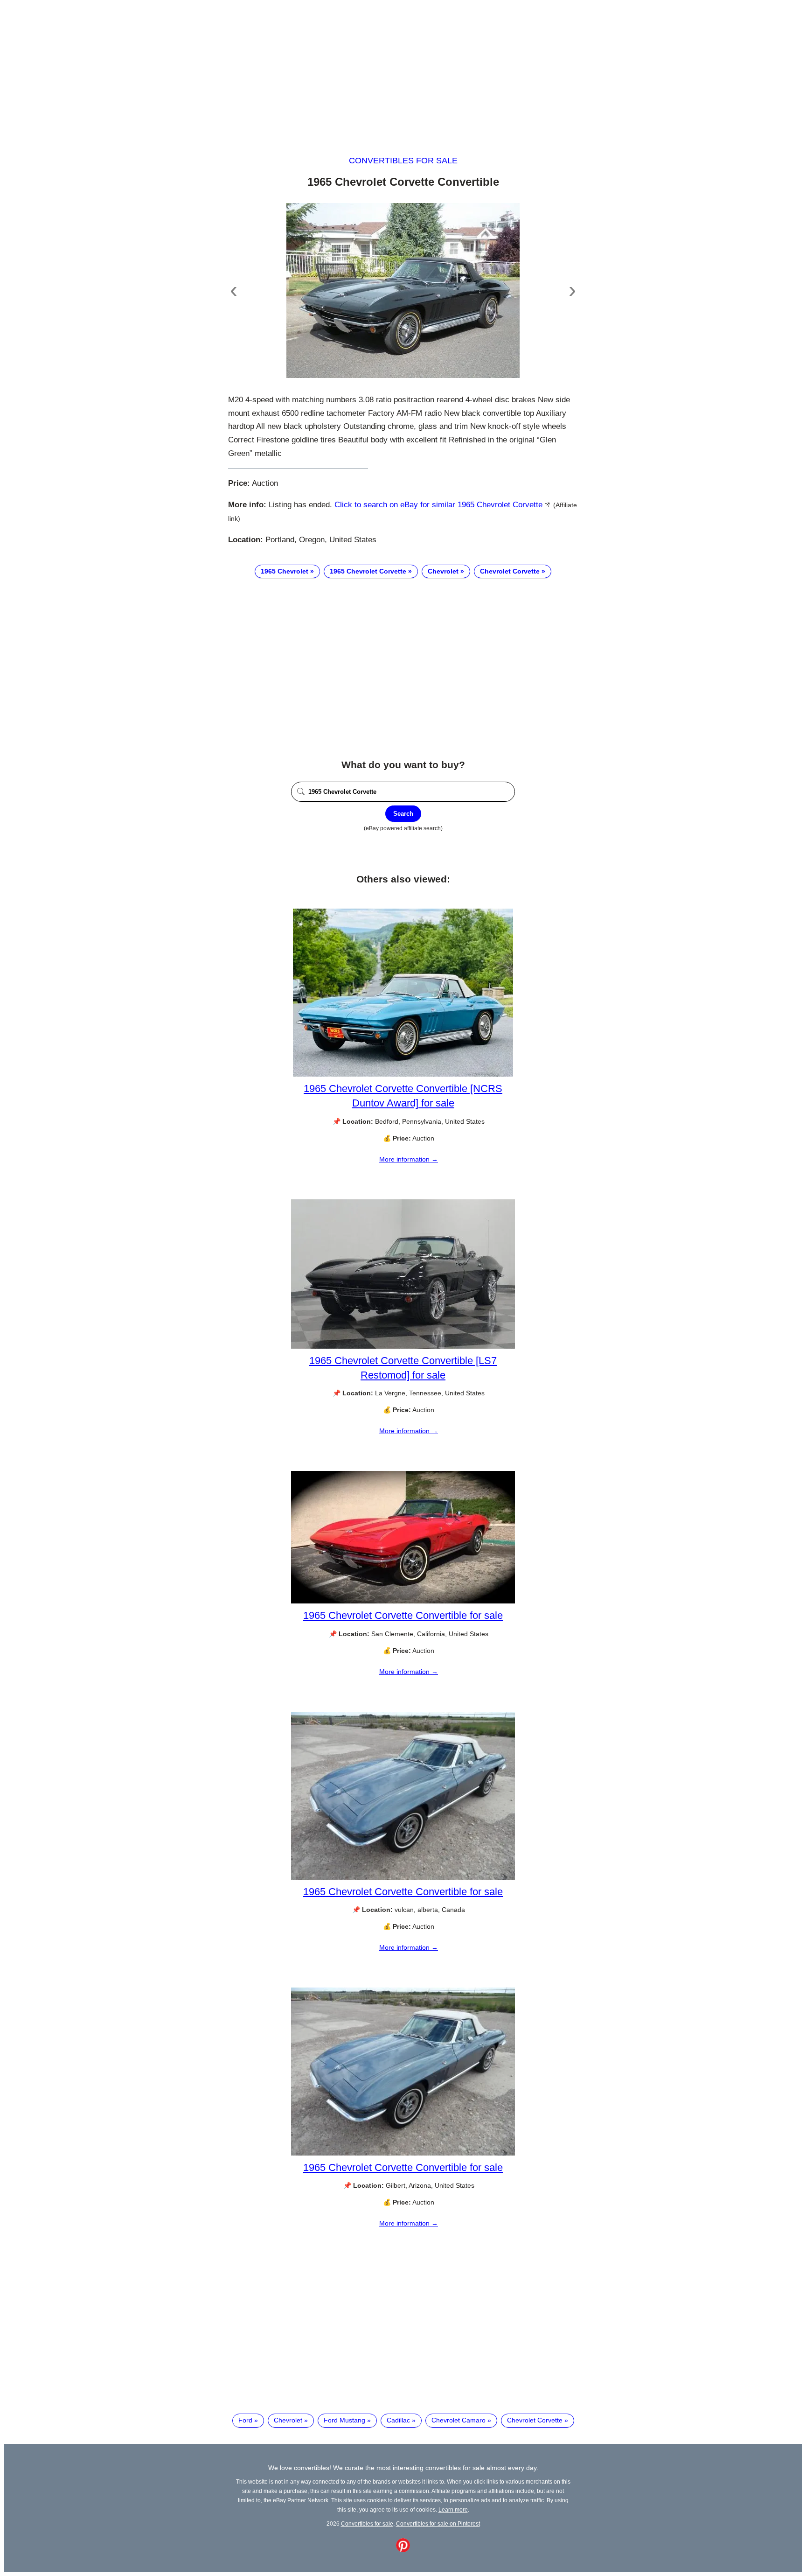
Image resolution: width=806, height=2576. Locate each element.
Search (403, 814)
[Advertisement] (403, 69)
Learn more (453, 2509)
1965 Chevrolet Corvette (368, 571)
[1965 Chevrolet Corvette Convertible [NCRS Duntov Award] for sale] (403, 1074)
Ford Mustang (344, 2420)
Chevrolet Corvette (510, 571)
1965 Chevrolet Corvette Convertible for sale (403, 1615)
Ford (245, 2420)
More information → (409, 1159)
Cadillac (398, 2420)
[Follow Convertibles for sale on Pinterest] (403, 2550)
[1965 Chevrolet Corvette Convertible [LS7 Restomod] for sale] (403, 1346)
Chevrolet (443, 571)
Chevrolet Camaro (459, 2420)
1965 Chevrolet (285, 571)
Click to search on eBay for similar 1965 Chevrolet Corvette (438, 505)
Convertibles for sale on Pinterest (438, 2523)
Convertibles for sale (403, 161)
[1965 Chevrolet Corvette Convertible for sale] (403, 1601)
